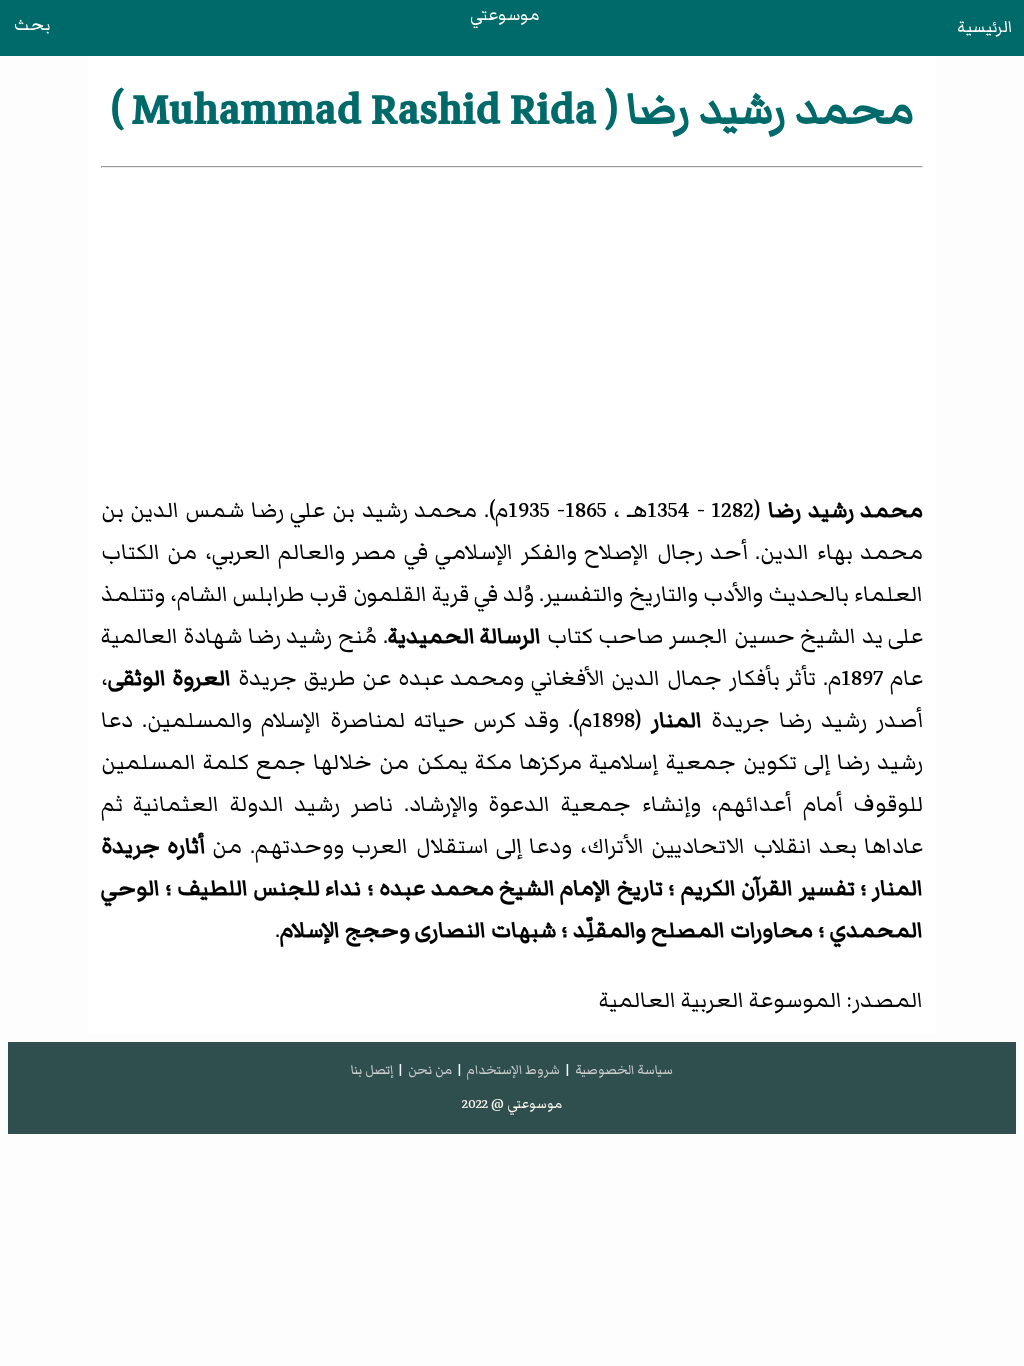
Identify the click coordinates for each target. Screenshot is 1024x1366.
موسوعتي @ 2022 (512, 1104)
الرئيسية (984, 27)
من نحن (430, 1070)
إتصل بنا (372, 1070)
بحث (32, 25)
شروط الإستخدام (513, 1070)
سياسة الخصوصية (624, 1070)
